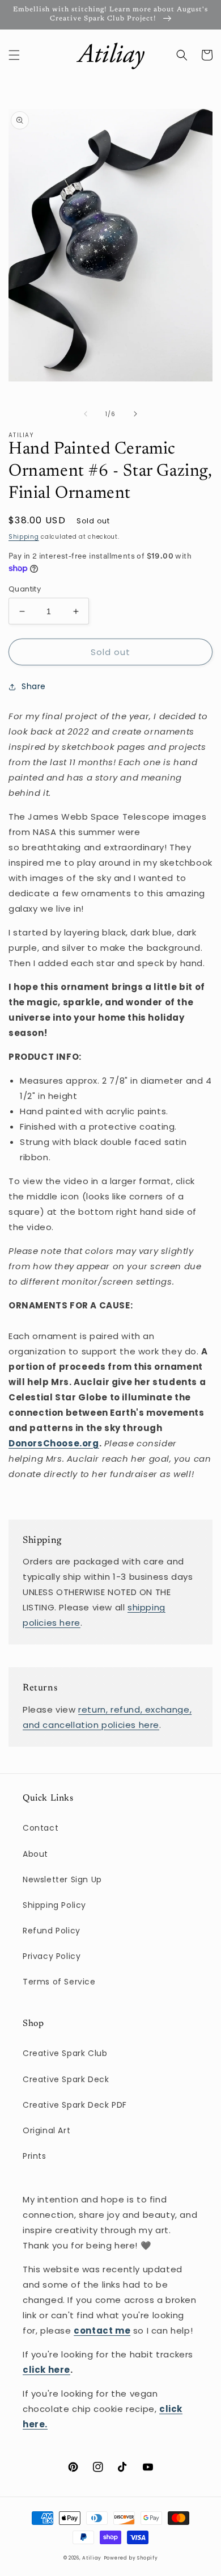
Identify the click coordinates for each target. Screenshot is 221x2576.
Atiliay (92, 2558)
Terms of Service (59, 1982)
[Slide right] (135, 414)
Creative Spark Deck (66, 2079)
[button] (14, 55)
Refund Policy (52, 1931)
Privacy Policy (52, 1956)
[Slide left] (86, 414)
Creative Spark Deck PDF (75, 2105)
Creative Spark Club (65, 2053)
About (35, 1854)
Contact (41, 1828)
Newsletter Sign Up (62, 1879)
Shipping (24, 537)
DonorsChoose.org (54, 1443)
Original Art (46, 2130)
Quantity (25, 589)
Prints (35, 2156)
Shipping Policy (54, 1905)
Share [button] (34, 686)
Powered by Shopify (131, 2558)
